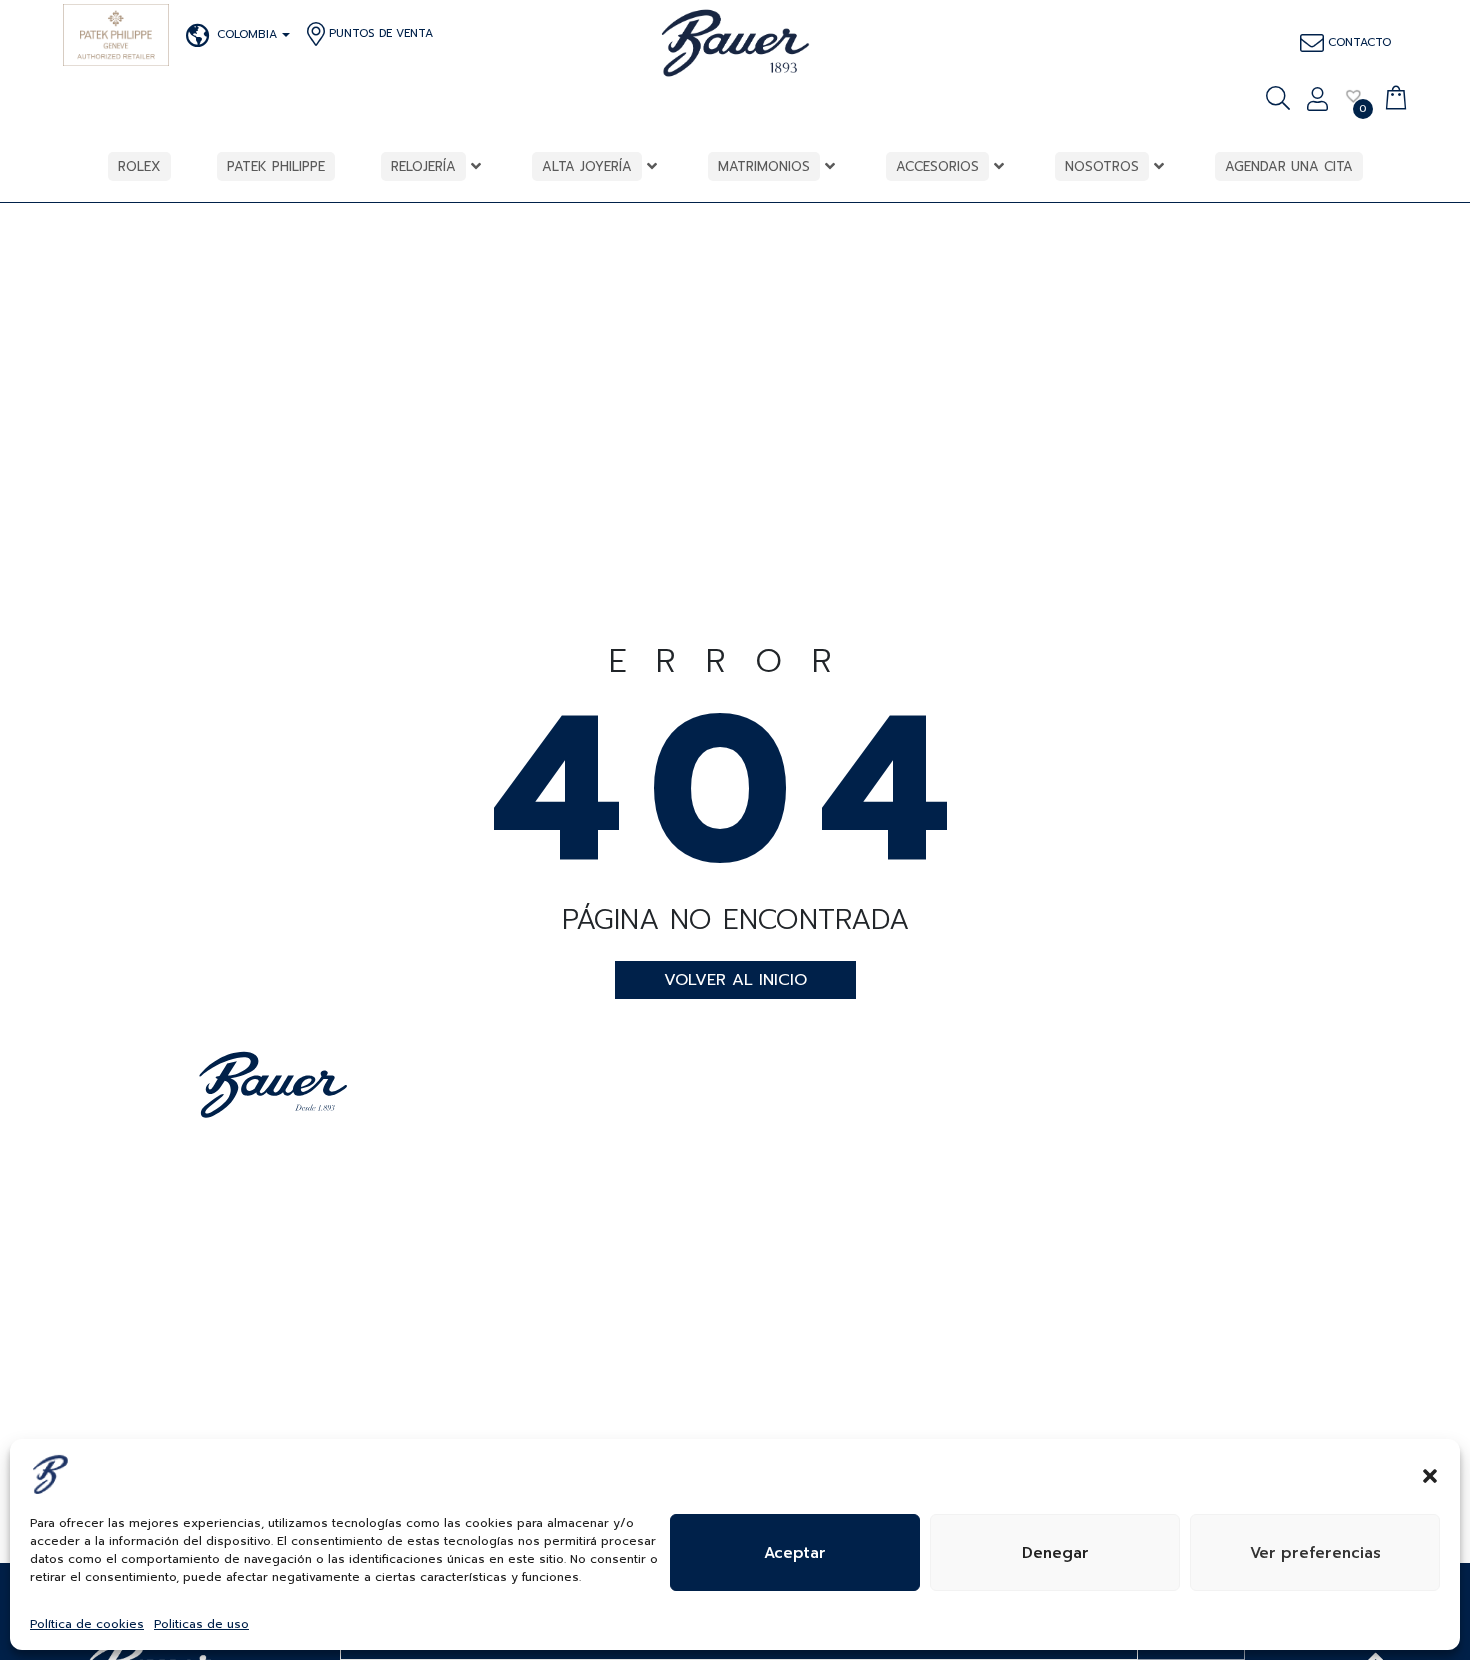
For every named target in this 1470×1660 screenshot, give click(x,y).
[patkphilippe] (116, 35)
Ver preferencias (1315, 1553)
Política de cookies (87, 1624)
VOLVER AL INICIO (735, 980)
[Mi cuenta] (1317, 101)
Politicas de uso (201, 1624)
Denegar (1055, 1553)
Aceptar (795, 1553)
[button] (1430, 1474)
